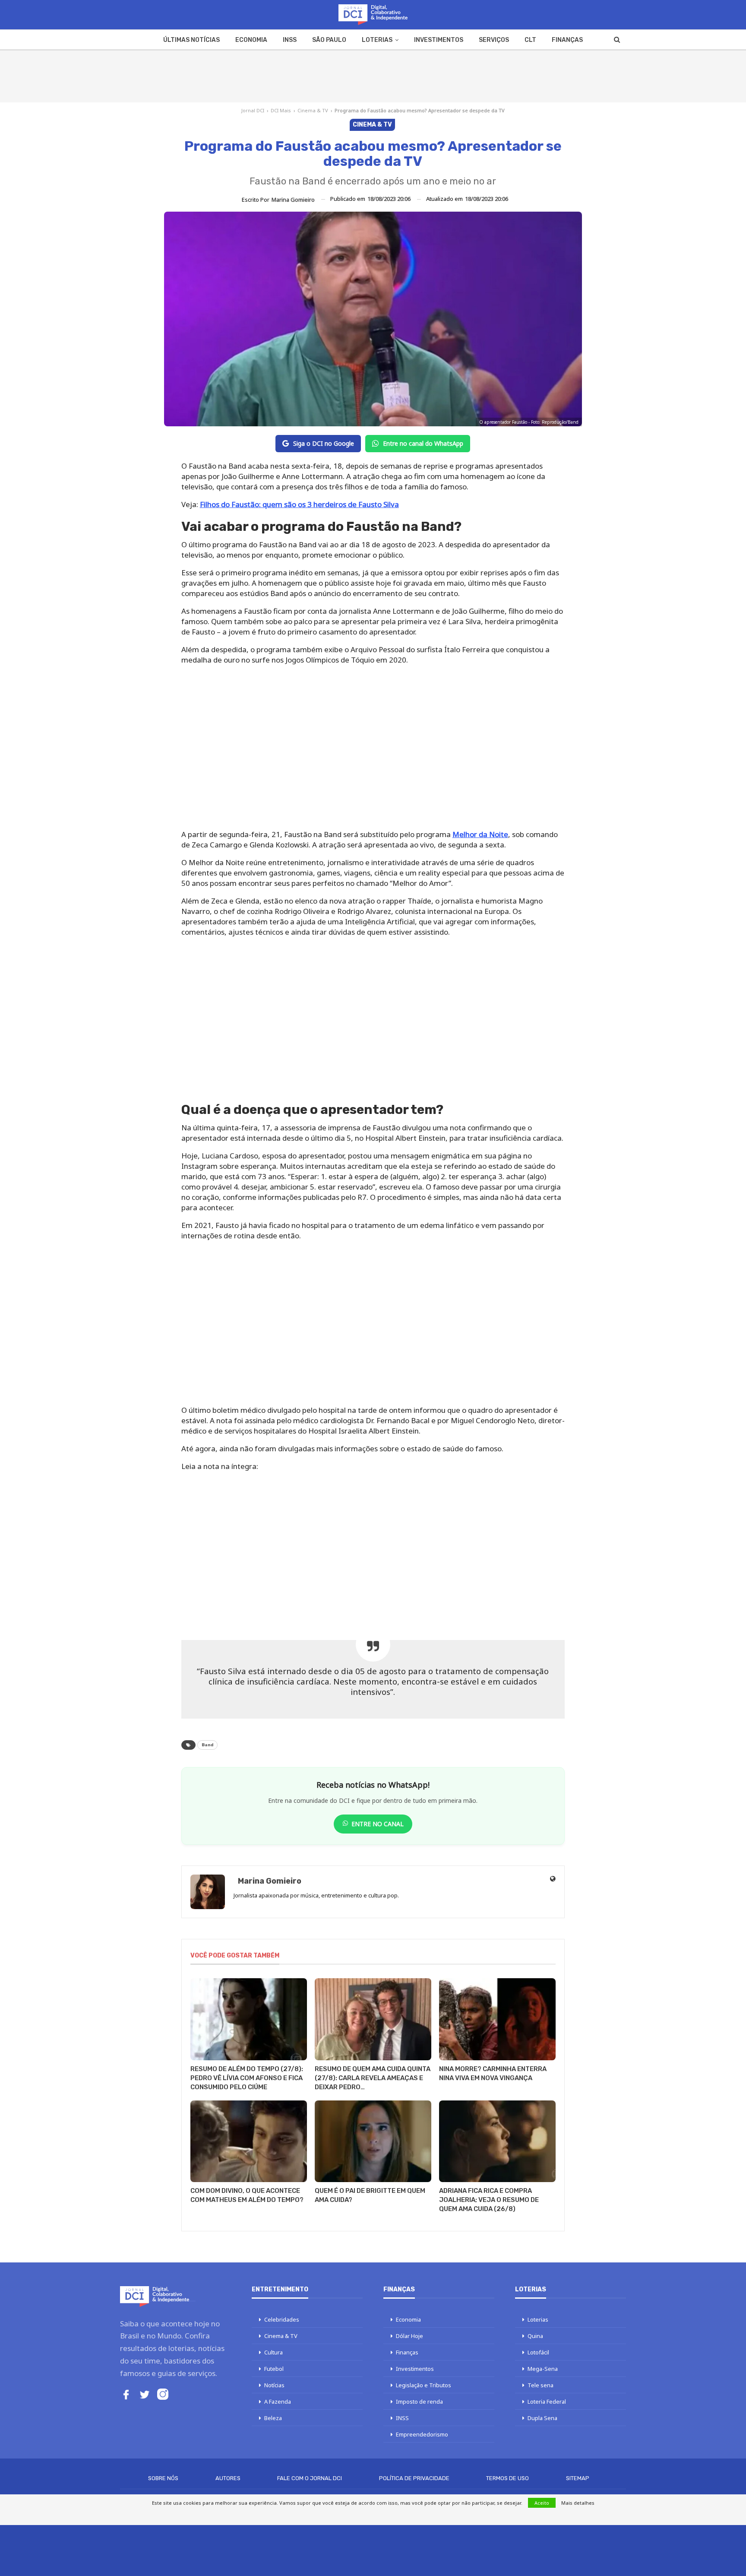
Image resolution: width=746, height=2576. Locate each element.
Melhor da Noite (480, 834)
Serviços (494, 40)
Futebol (274, 2369)
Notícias (274, 2385)
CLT (530, 40)
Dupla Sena (542, 2418)
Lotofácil (538, 2352)
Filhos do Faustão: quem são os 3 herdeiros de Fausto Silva (299, 504)
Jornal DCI (253, 110)
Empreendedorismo (422, 2434)
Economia (251, 40)
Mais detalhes (578, 2503)
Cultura (273, 2352)
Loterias (377, 40)
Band (207, 1745)
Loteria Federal (547, 2402)
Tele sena (541, 2385)
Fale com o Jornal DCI (310, 2478)
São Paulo (329, 40)
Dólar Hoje (409, 2336)
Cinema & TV (313, 110)
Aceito (542, 2503)
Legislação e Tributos (424, 2385)
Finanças (567, 40)
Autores (228, 2478)
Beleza (273, 2418)
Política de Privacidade (414, 2478)
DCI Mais (281, 110)
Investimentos (439, 40)
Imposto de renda (419, 2402)
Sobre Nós (163, 2478)
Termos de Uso (507, 2478)
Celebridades (282, 2319)
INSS (290, 40)
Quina (535, 2336)
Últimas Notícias (191, 40)
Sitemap (578, 2478)
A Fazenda (278, 2402)
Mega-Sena (543, 2369)
